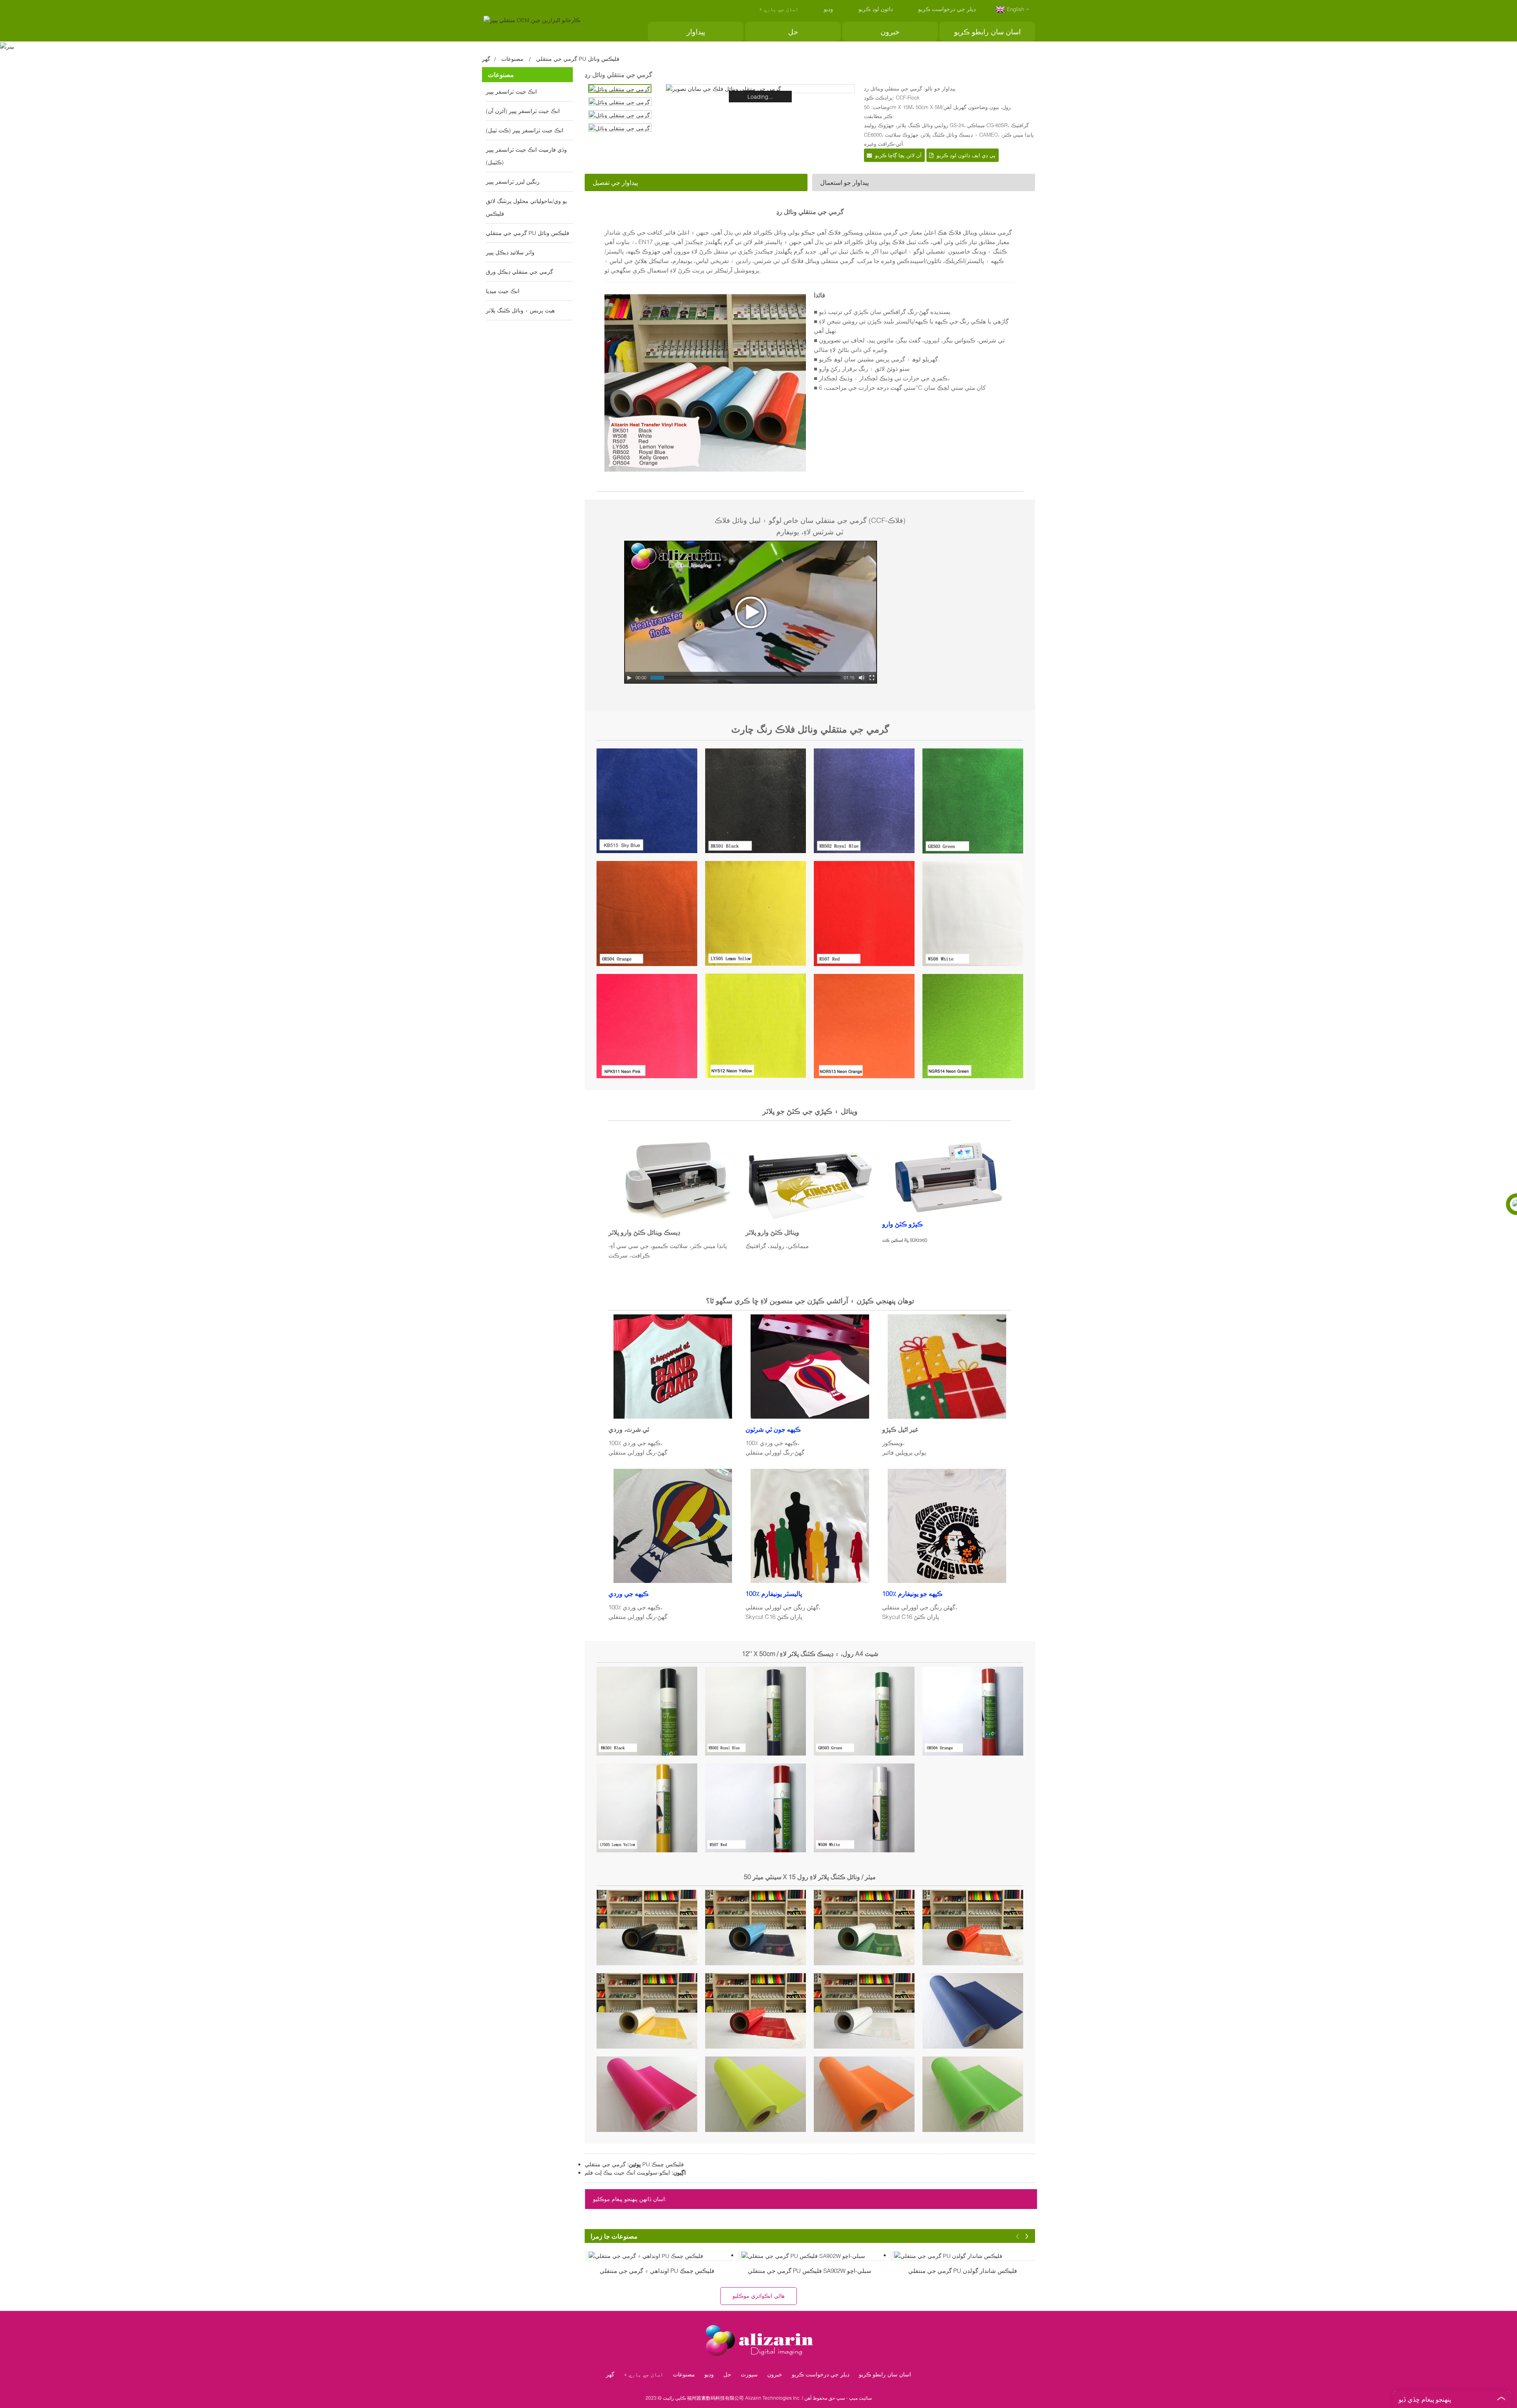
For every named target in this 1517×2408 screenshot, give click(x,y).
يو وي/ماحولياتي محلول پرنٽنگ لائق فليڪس (526, 207)
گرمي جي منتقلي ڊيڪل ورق (519, 272)
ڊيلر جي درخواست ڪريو (947, 9)
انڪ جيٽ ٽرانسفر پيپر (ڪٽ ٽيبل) (525, 130)
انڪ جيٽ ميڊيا (503, 291)
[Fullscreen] (872, 678)
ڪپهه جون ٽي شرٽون (773, 1429)
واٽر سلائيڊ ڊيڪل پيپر (510, 252)
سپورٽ (749, 2374)
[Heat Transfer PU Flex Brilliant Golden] (966, 2255)
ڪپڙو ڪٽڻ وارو (902, 1224)
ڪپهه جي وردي (629, 1593)
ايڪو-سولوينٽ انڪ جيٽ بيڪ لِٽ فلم (627, 2172)
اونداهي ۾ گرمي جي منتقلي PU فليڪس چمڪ (657, 2271)
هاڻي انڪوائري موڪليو (758, 2296)
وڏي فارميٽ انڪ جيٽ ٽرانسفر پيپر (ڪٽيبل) (526, 156)
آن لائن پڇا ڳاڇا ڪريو (898, 155)
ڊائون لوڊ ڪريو (876, 9)
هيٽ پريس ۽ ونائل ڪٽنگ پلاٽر (520, 310)
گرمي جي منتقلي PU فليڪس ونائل (578, 59)
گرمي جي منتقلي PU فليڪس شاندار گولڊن (963, 2271)
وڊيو (828, 9)
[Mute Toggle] (862, 678)
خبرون (890, 32)
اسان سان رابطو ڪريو (987, 32)
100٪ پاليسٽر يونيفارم (774, 1593)
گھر (486, 59)
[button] (1018, 2236)
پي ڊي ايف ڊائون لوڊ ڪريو (966, 155)
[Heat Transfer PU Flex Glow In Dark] (661, 2255)
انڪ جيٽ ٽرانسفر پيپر (511, 91)
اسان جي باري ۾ (779, 9)
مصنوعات (512, 59)
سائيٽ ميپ (860, 2398)
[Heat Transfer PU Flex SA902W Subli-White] (814, 2255)
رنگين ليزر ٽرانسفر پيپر (513, 181)
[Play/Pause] (629, 678)
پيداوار (696, 32)
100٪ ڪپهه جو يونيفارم (912, 1593)
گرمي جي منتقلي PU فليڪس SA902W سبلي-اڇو (810, 2271)
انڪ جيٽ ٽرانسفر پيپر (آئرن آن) (523, 111)
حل (793, 32)
